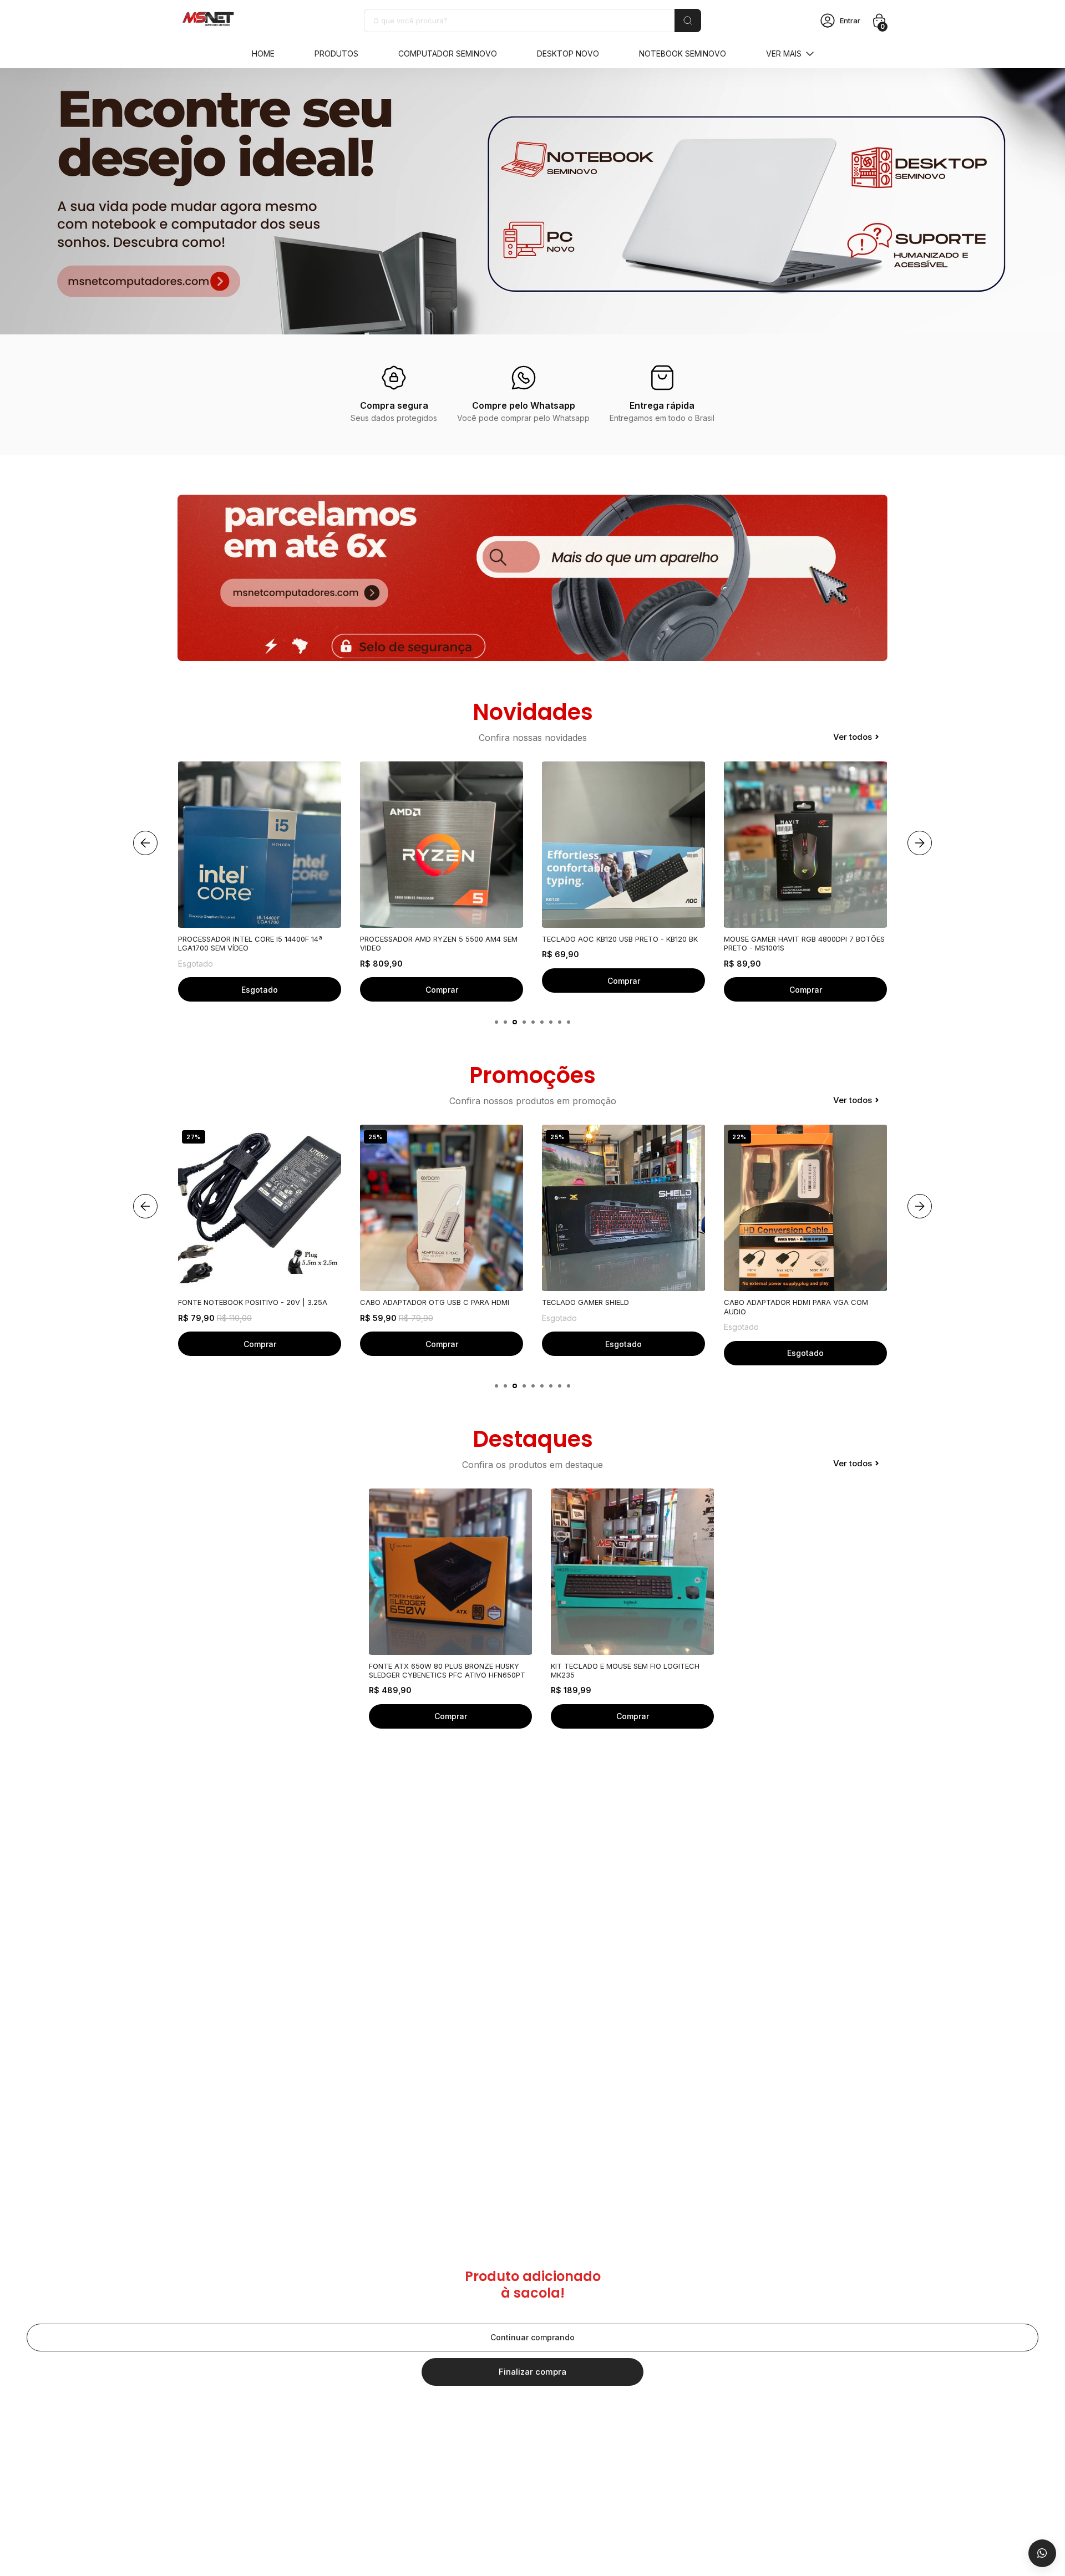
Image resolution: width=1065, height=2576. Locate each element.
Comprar (260, 990)
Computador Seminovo (448, 54)
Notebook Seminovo (683, 54)
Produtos (336, 54)
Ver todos (853, 737)
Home (263, 54)
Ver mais (784, 54)
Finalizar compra (532, 2372)
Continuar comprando (532, 2337)
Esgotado (442, 1344)
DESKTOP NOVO (568, 54)
